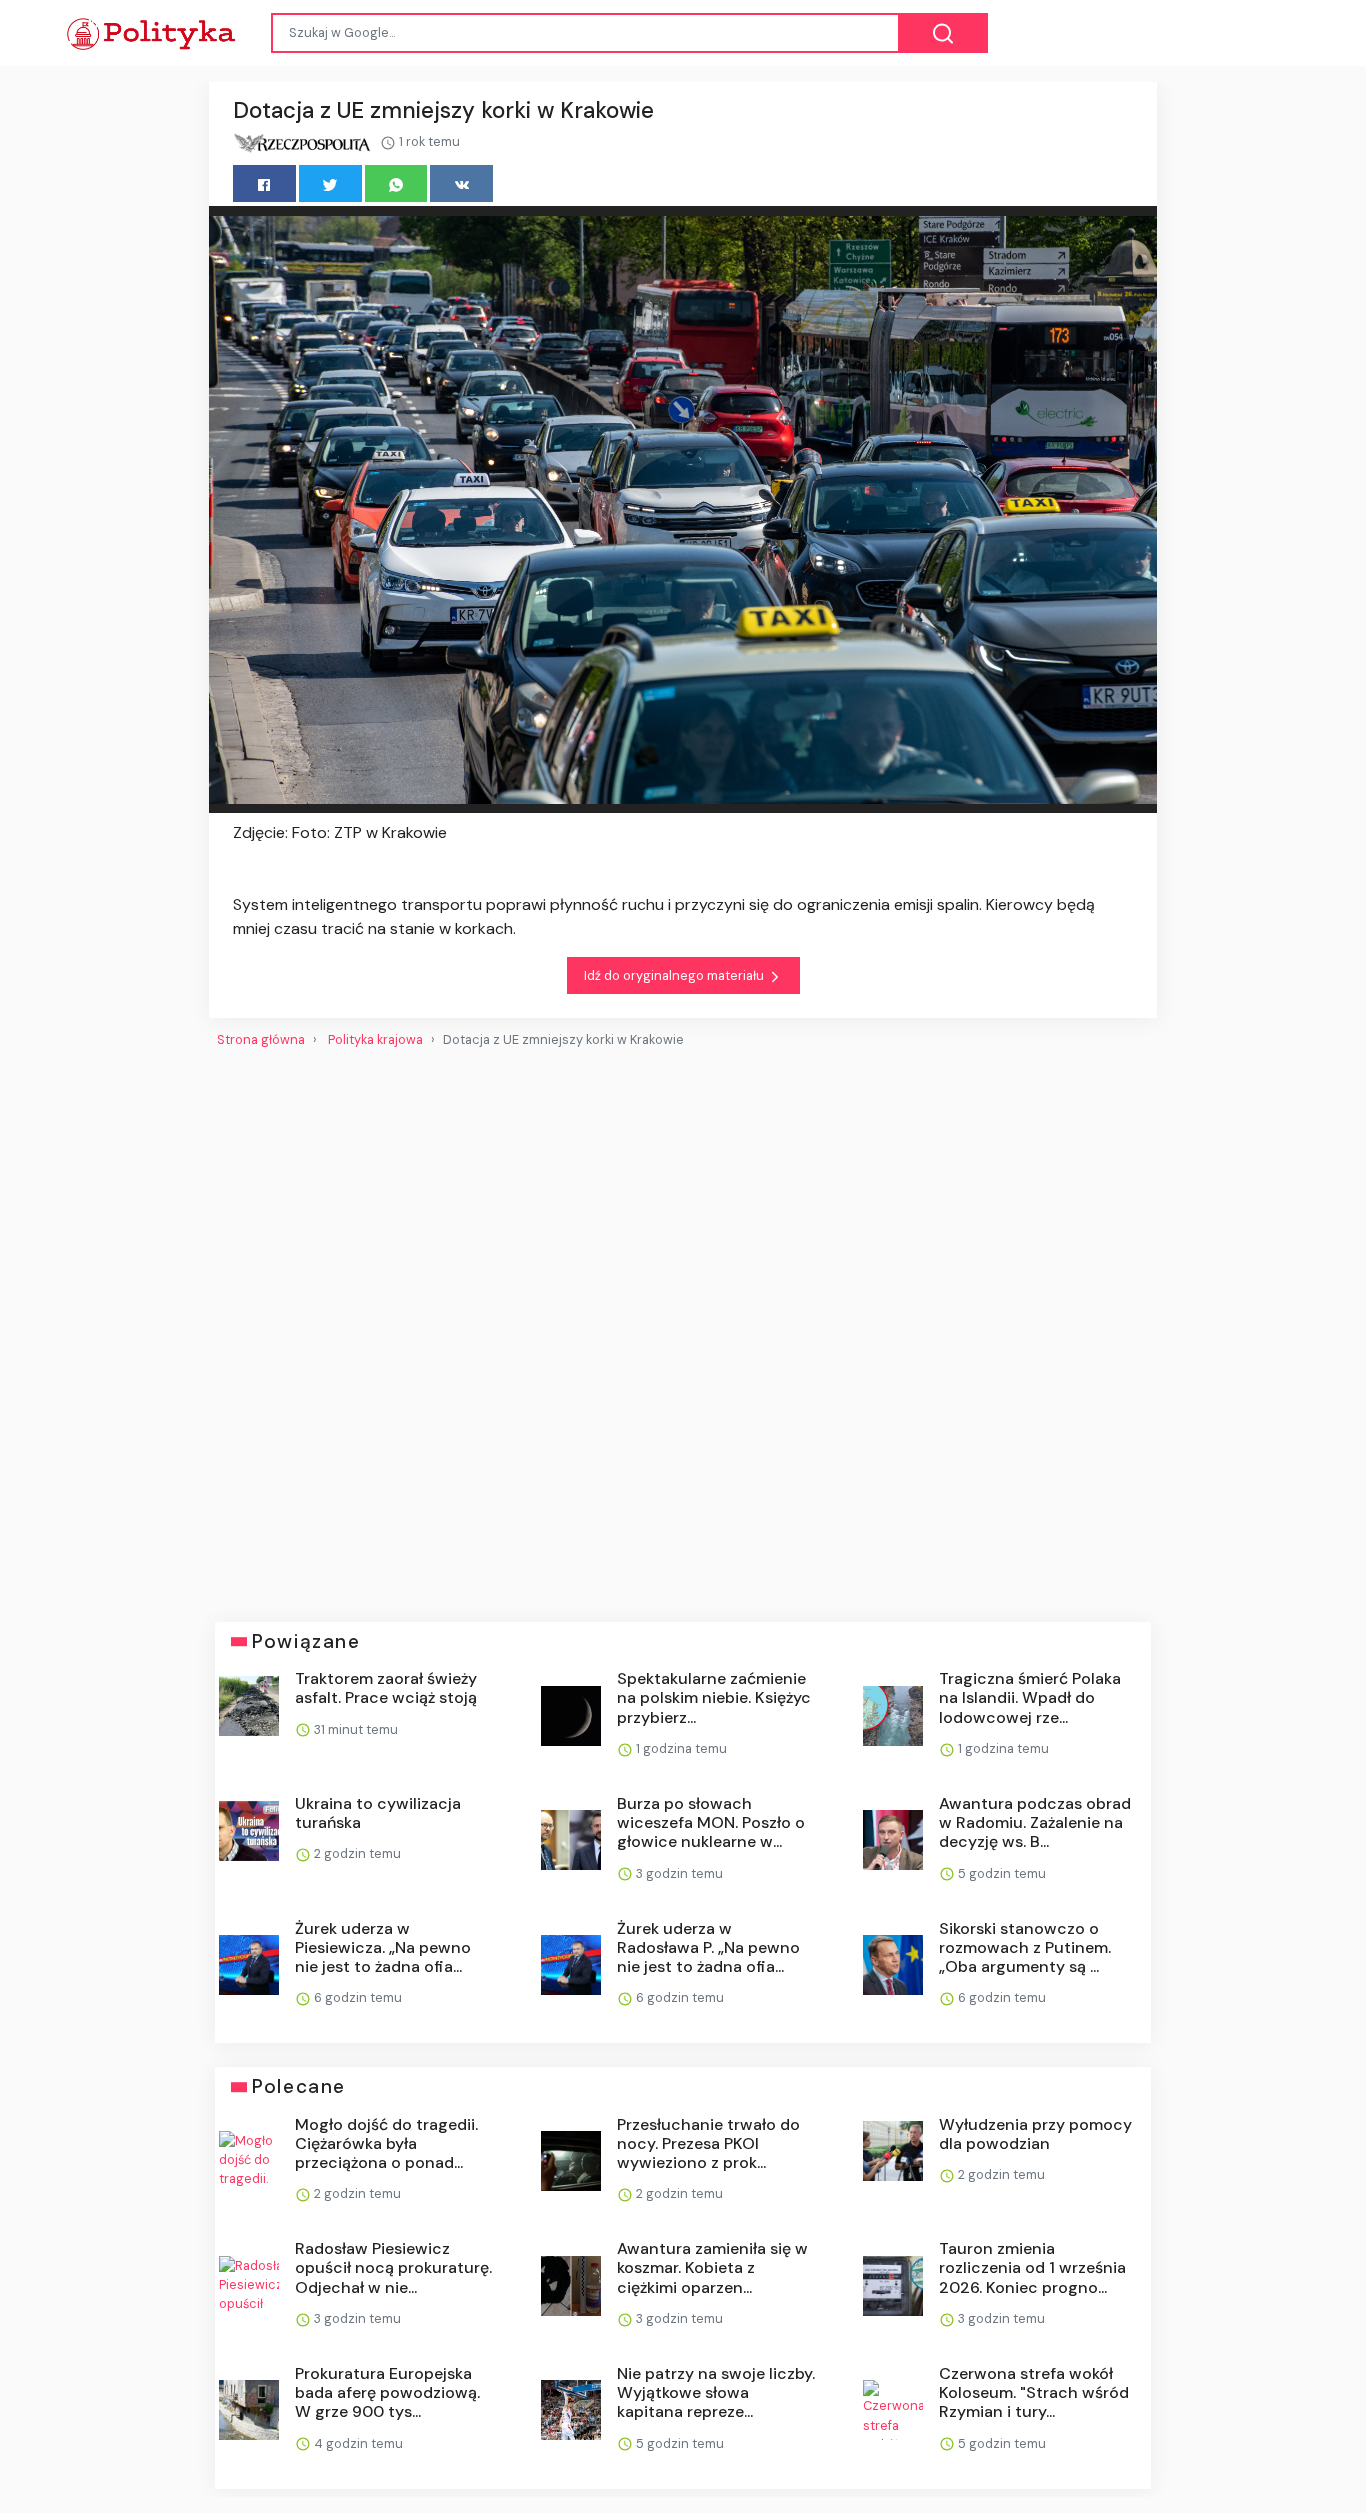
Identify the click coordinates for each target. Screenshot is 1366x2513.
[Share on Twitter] (330, 183)
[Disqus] (683, 1327)
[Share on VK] (461, 183)
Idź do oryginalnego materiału (675, 975)
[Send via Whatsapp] (396, 183)
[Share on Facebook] (264, 183)
